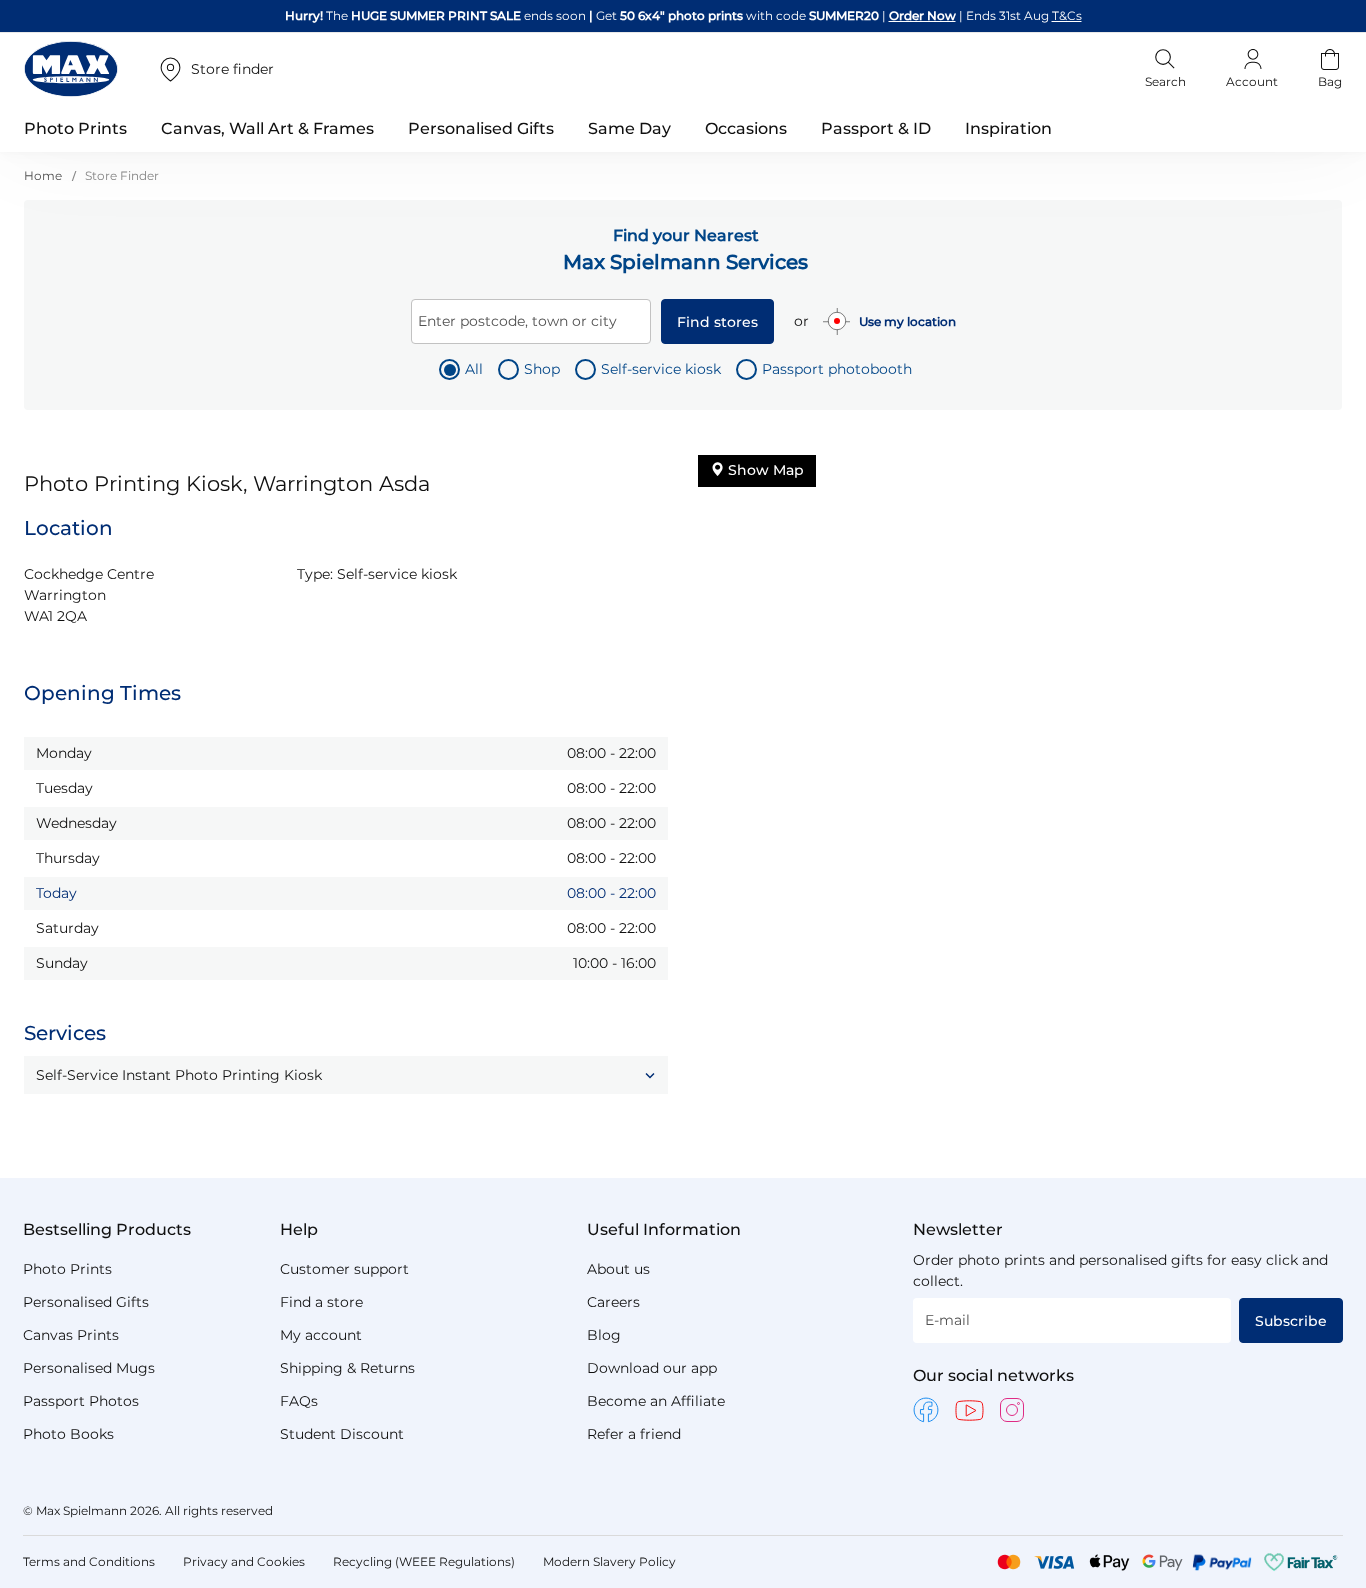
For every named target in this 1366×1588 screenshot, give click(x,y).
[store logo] (71, 69)
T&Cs (1067, 15)
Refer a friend (634, 1434)
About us (618, 1269)
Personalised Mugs (89, 1368)
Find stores (717, 322)
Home (44, 175)
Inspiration (1008, 128)
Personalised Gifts (86, 1302)
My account (321, 1335)
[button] (346, 1075)
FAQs (299, 1401)
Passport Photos (81, 1401)
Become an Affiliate (656, 1401)
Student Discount (342, 1434)
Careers (613, 1302)
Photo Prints (67, 1269)
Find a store (321, 1302)
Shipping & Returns (347, 1368)
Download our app (652, 1368)
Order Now (922, 15)
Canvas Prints (71, 1335)
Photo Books (68, 1434)
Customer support (344, 1269)
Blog (604, 1335)
